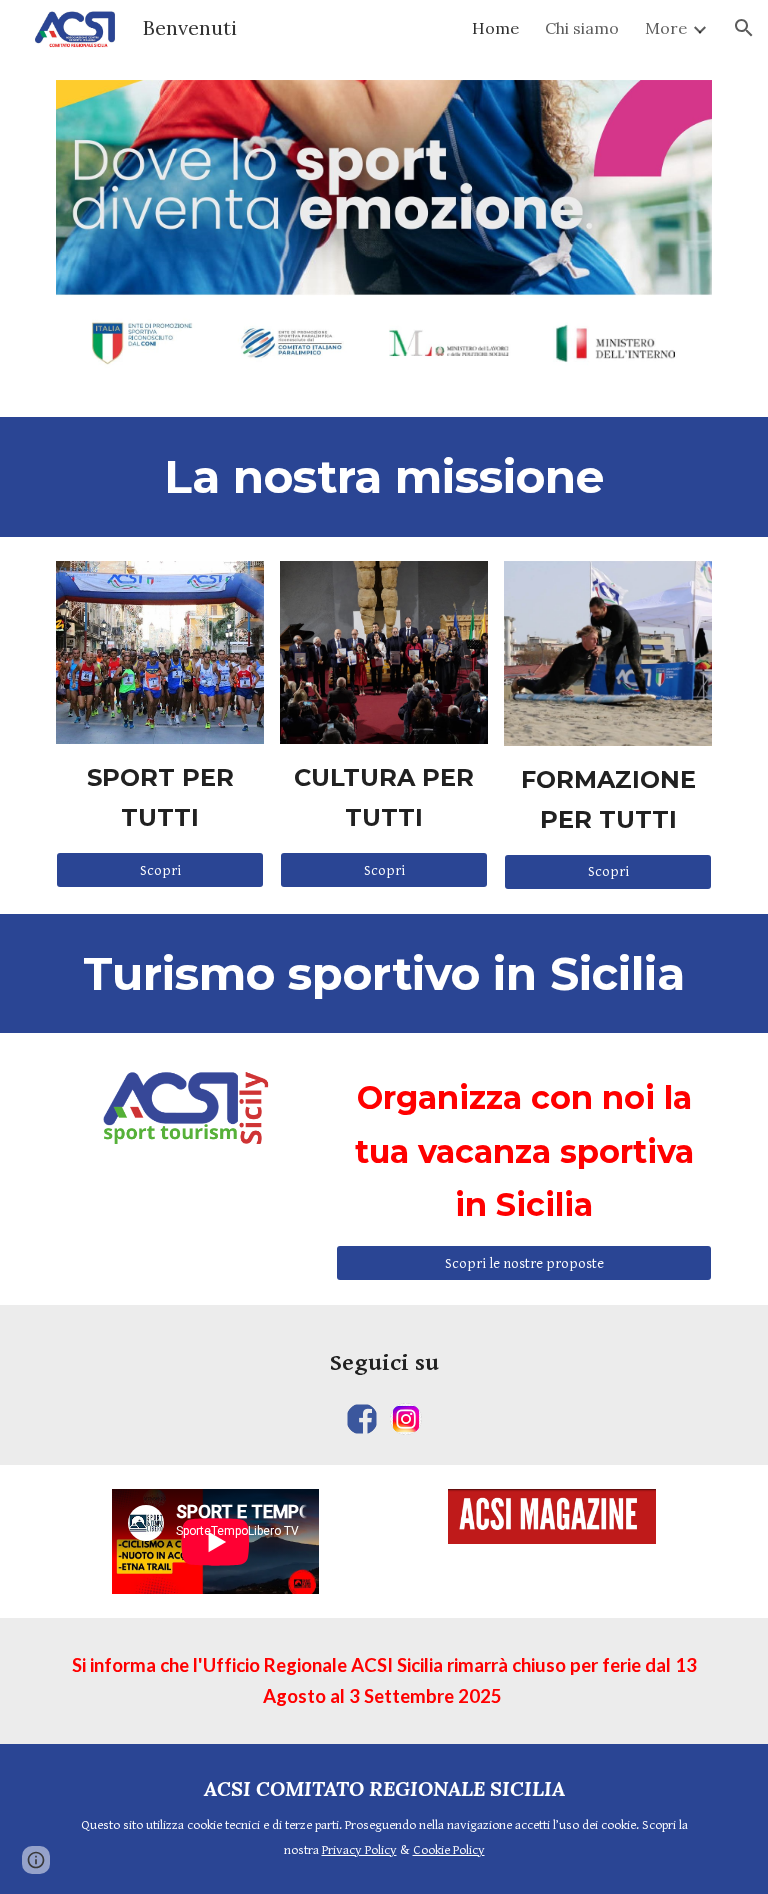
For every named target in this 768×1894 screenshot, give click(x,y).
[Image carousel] (383, 236)
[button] (744, 28)
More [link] (666, 28)
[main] (383, 476)
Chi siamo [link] (582, 28)
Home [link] (495, 28)
